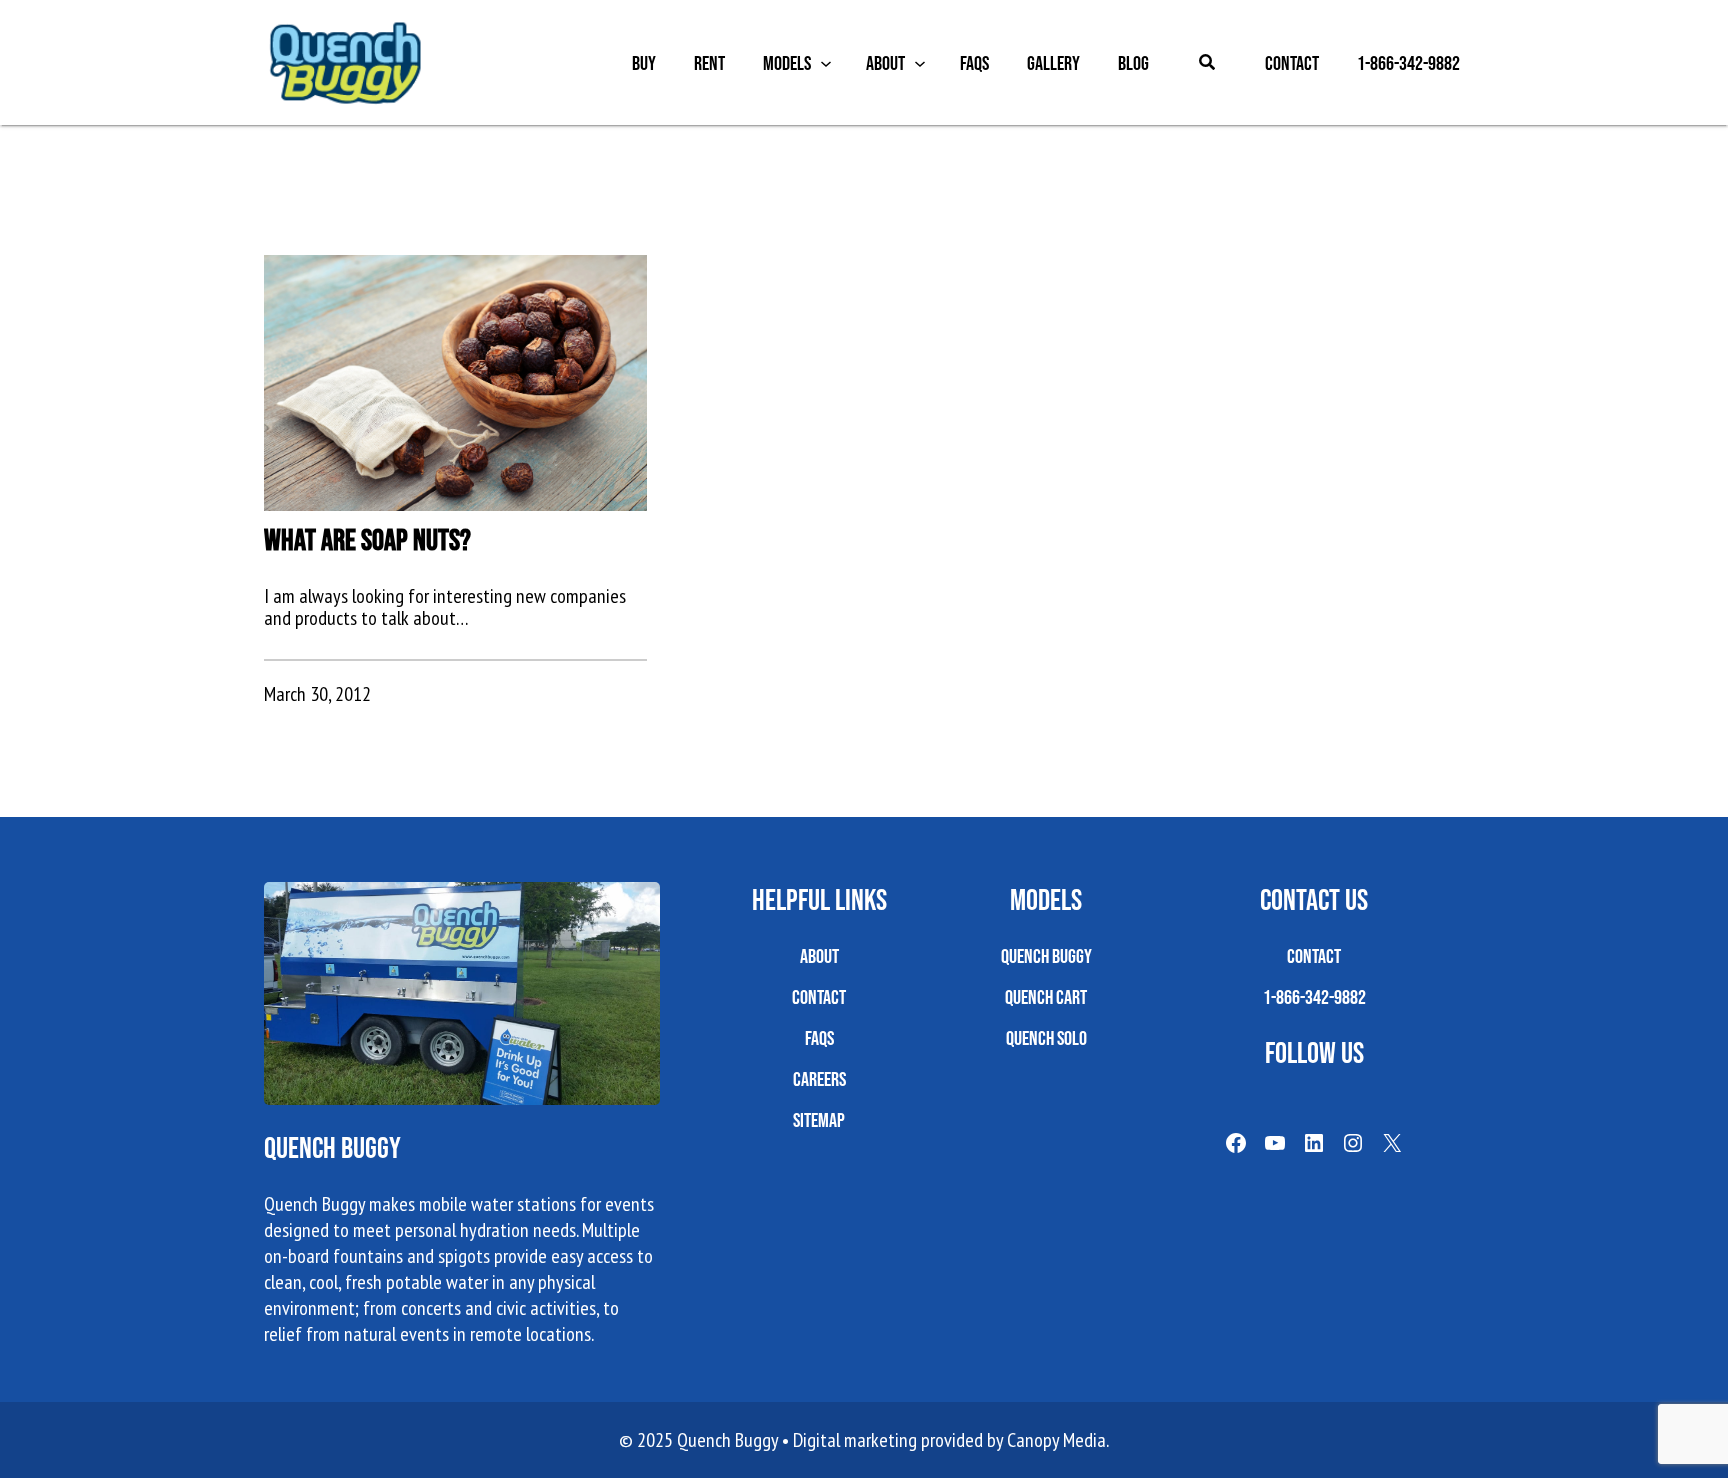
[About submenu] (920, 63)
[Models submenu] (826, 63)
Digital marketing (855, 1440)
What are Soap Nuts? (367, 540)
